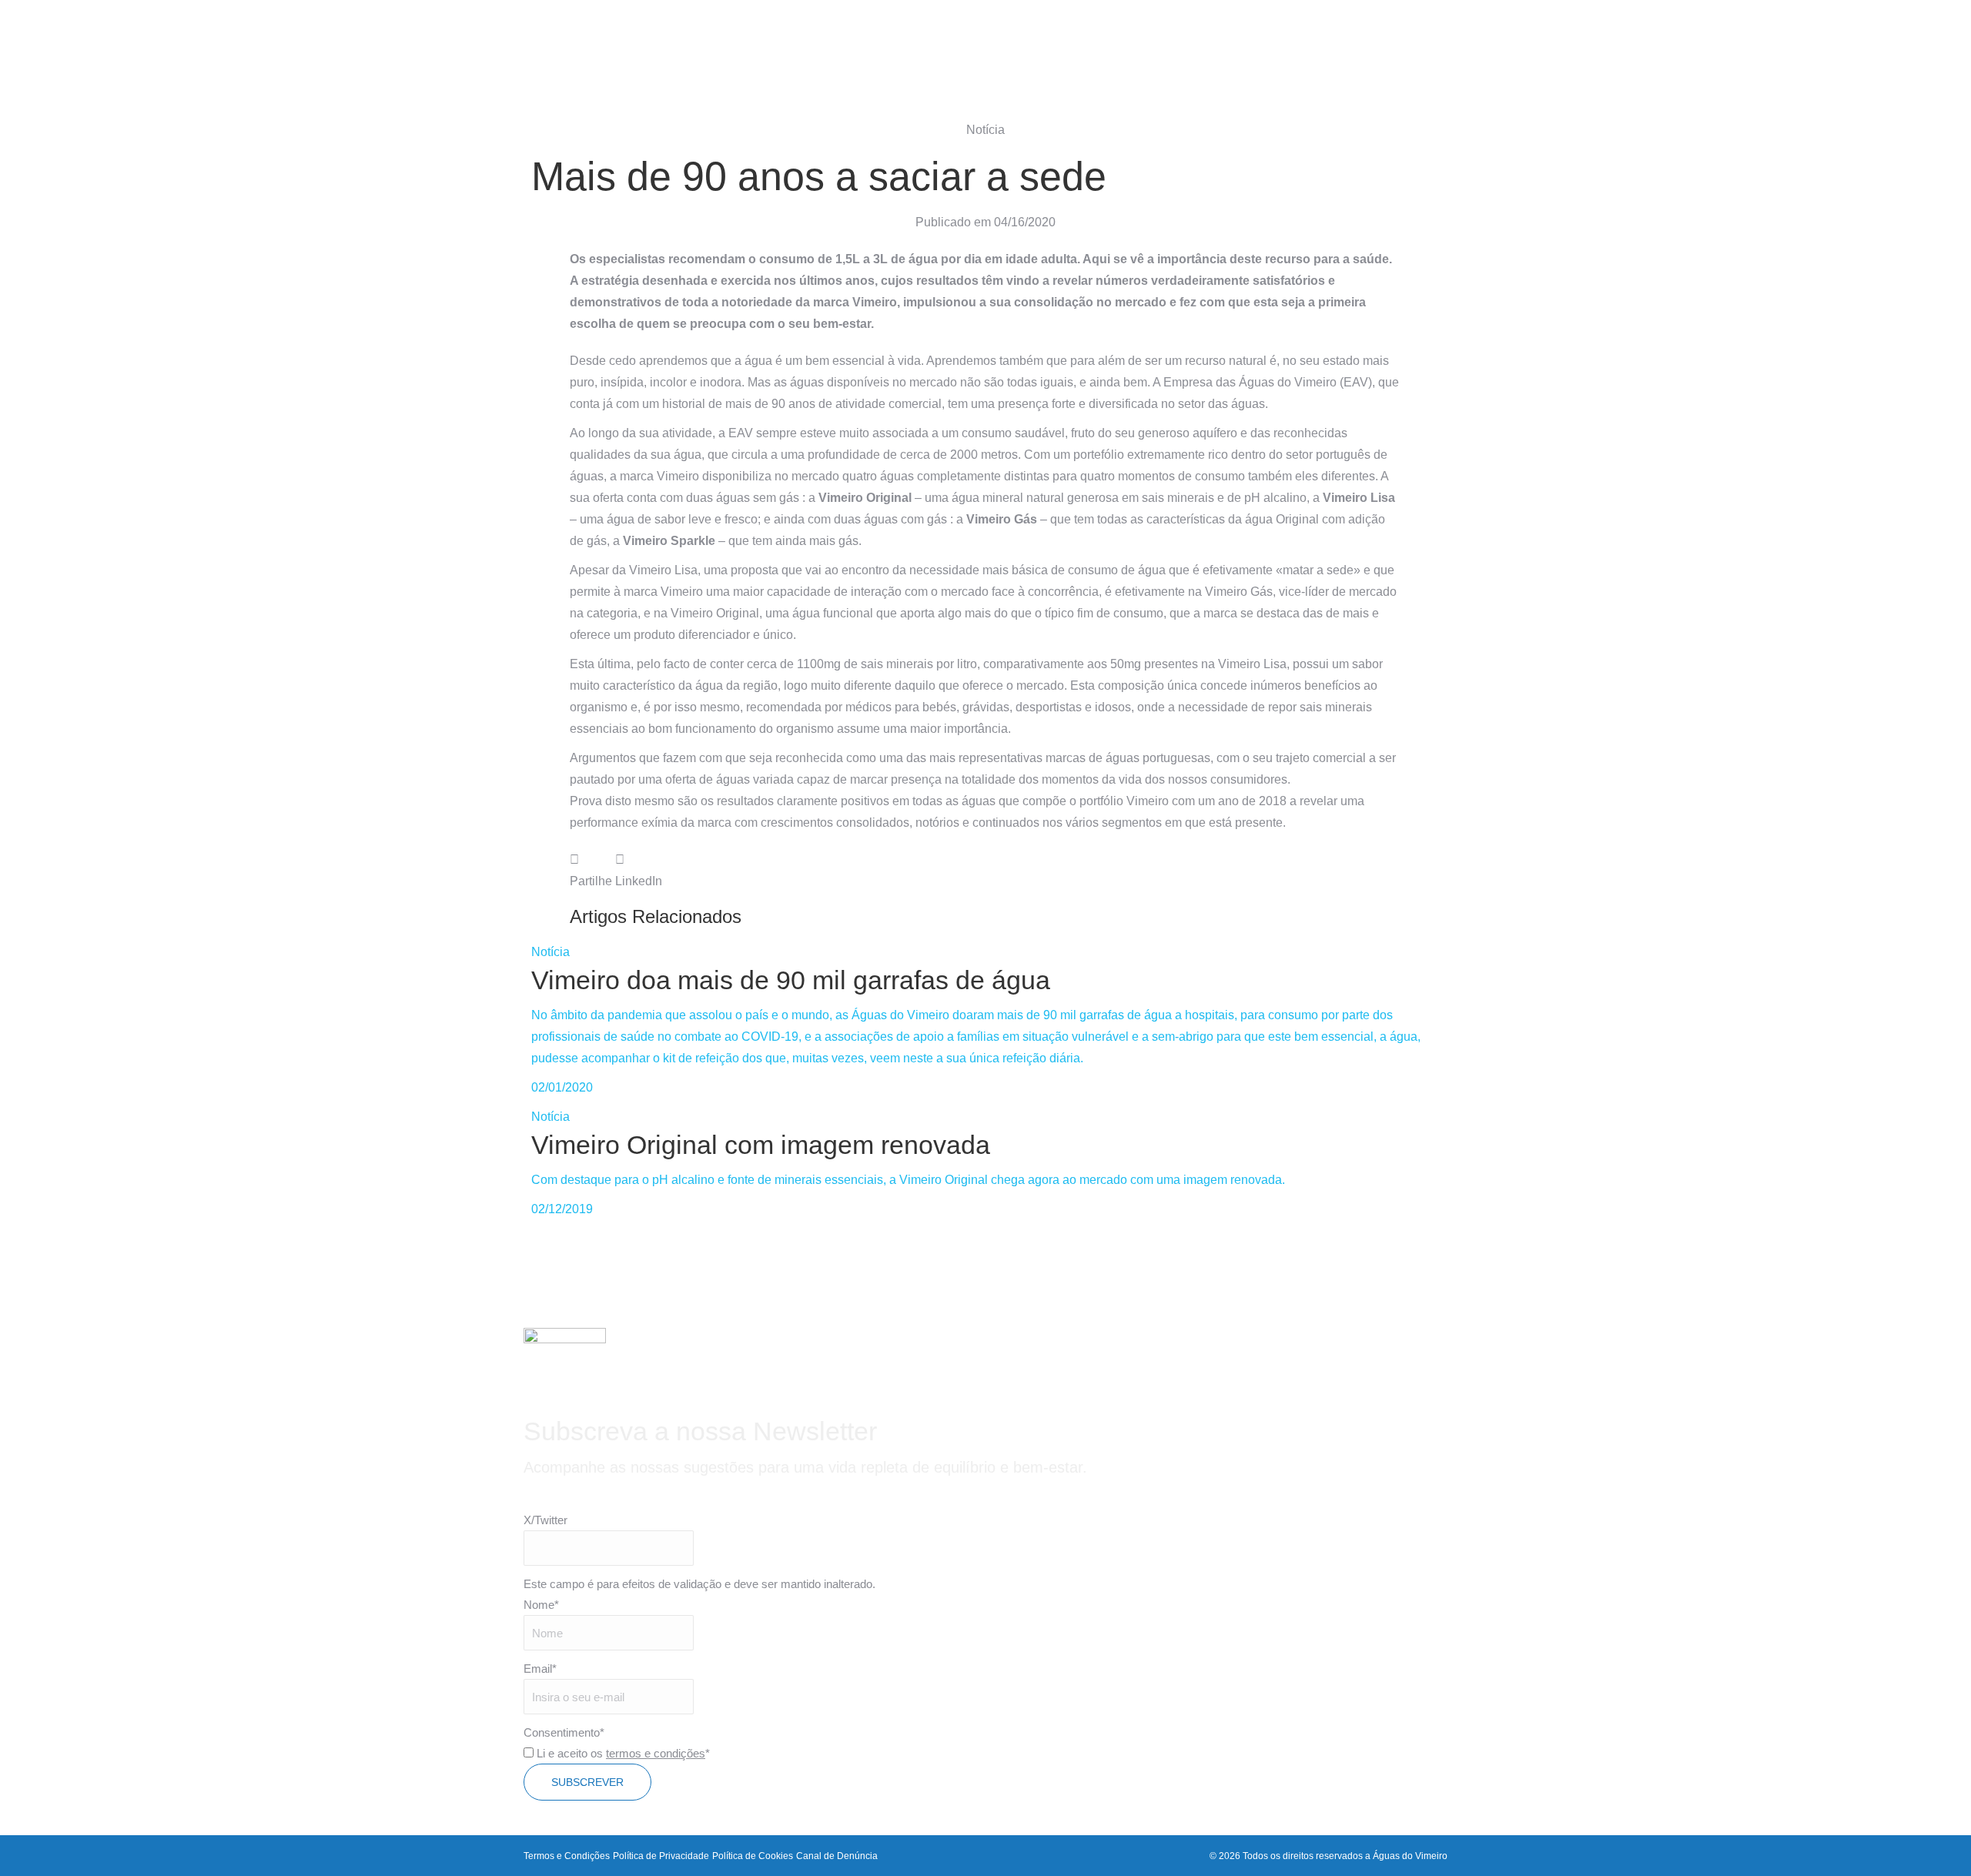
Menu (1913, 29)
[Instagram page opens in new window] (494, 29)
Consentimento (564, 1732)
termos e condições (656, 1753)
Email (540, 1669)
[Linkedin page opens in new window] (538, 29)
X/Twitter (545, 1520)
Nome (541, 1605)
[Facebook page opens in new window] (471, 29)
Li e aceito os (623, 1753)
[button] (591, 871)
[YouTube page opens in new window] (516, 29)
